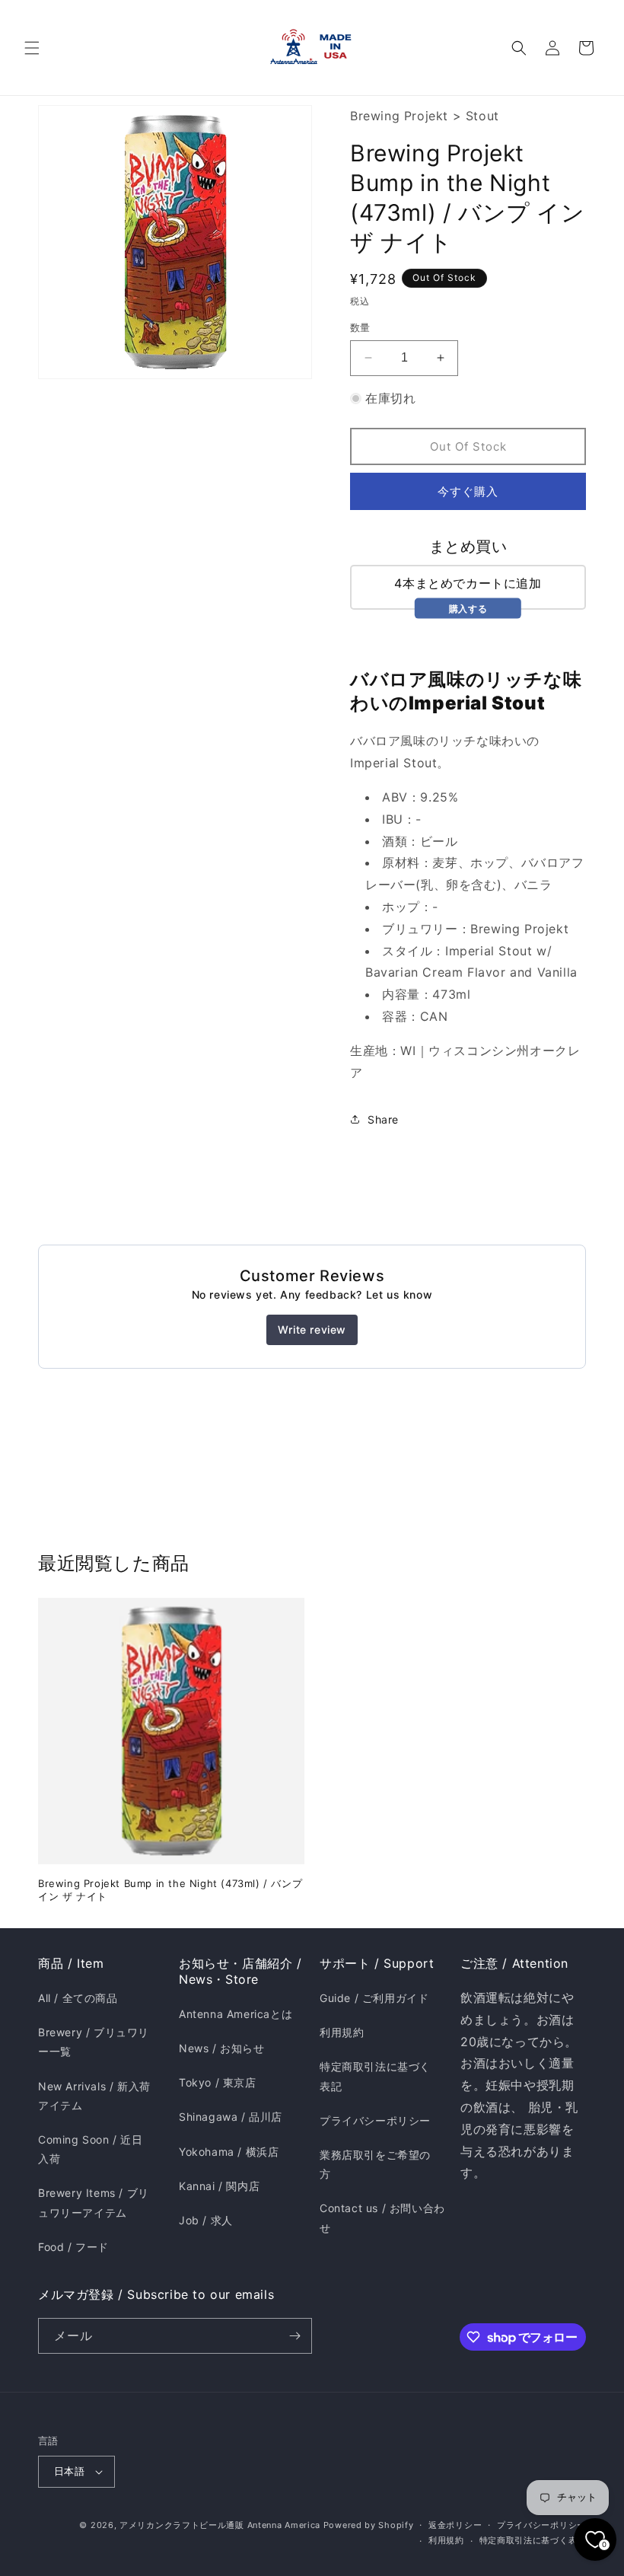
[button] (32, 48)
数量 (360, 327)
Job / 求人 (206, 2220)
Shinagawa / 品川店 (231, 2117)
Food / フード (73, 2247)
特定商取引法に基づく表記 (375, 2076)
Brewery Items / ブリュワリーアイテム (94, 2202)
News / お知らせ (222, 2048)
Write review (312, 1329)
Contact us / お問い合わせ (382, 2217)
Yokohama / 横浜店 (229, 2152)
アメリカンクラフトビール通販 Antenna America (220, 2525)
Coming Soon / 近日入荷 (91, 2149)
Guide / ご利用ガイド (374, 1998)
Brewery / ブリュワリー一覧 (94, 2042)
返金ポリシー (455, 2525)
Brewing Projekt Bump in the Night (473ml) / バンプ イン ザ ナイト (170, 1890)
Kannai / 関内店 (219, 2186)
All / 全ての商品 (78, 1998)
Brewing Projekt (399, 116)
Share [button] (383, 1119)
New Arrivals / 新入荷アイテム (94, 2096)
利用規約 (342, 2032)
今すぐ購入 (468, 491)
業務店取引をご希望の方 (375, 2164)
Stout (482, 116)
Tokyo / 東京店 (218, 2082)
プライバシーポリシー (375, 2120)
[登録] (294, 2336)
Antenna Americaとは (236, 2014)
